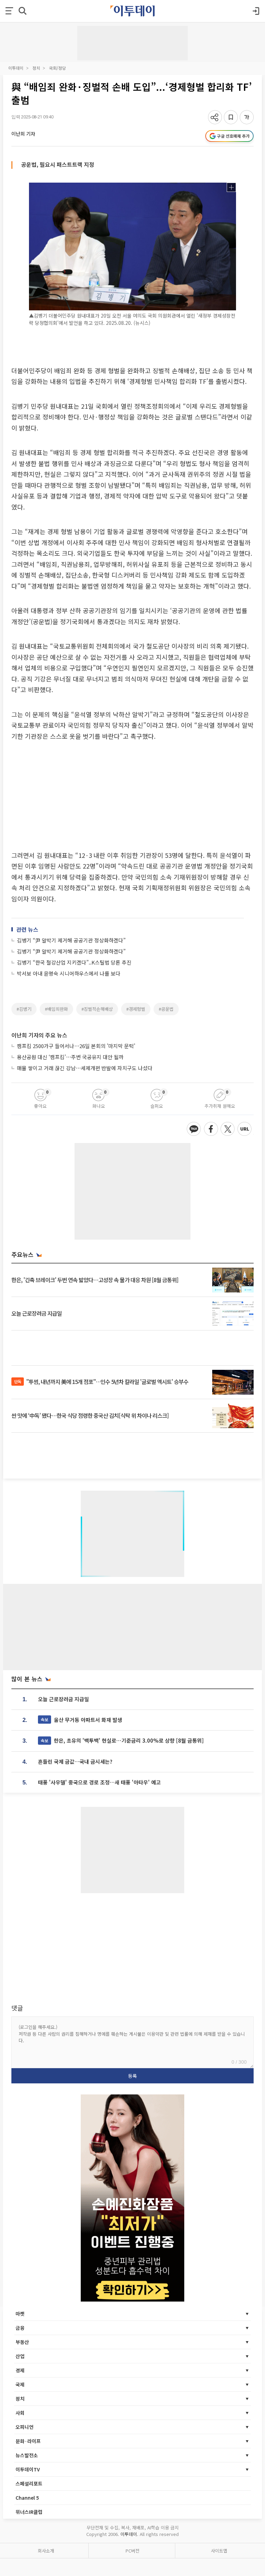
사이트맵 (219, 2551)
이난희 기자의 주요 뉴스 (39, 1035)
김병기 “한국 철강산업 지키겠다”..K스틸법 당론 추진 (74, 962)
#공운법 (166, 1009)
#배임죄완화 (56, 1009)
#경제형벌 (136, 1009)
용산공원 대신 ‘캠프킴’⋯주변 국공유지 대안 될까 (70, 1057)
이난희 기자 (23, 134)
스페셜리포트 (29, 2483)
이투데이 (16, 68)
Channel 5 (27, 2498)
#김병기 (24, 1009)
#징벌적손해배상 (97, 1009)
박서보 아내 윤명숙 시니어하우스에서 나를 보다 (69, 973)
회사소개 (46, 2551)
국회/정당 (57, 68)
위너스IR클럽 (29, 2512)
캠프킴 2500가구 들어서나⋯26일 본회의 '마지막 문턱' (76, 1046)
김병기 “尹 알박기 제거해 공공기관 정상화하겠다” (71, 940)
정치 (36, 68)
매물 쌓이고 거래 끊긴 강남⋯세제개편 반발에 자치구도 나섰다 (85, 1068)
